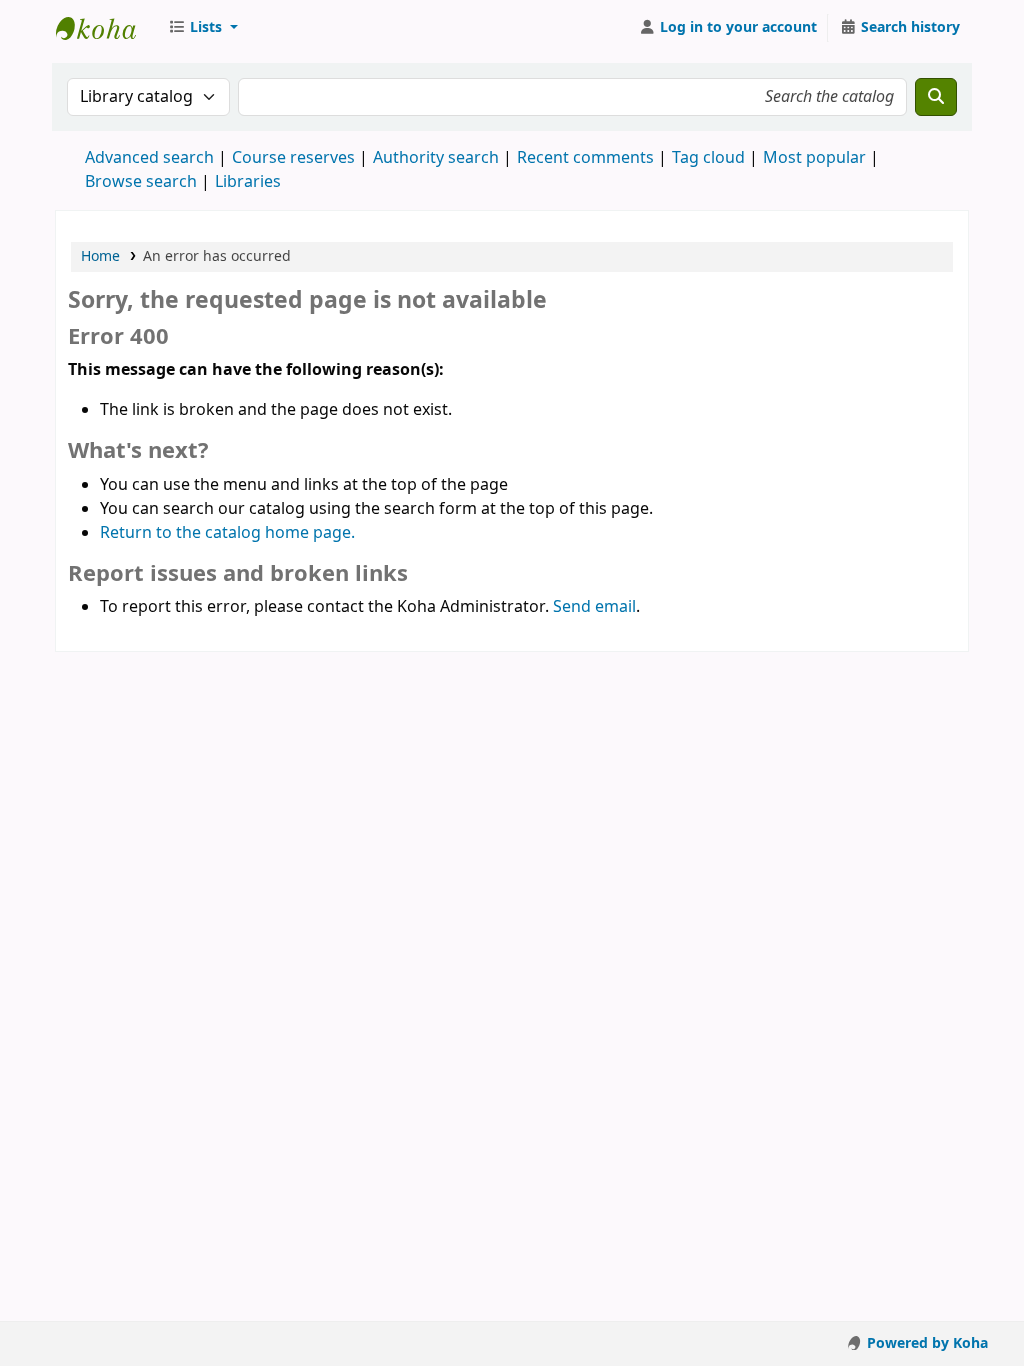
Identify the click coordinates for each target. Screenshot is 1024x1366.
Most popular (814, 158)
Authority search (436, 158)
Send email (594, 607)
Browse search (141, 182)
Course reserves (293, 158)
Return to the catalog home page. (227, 533)
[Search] (936, 97)
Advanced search (149, 158)
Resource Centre (106, 28)
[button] (203, 28)
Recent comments (585, 158)
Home (100, 256)
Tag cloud (708, 158)
